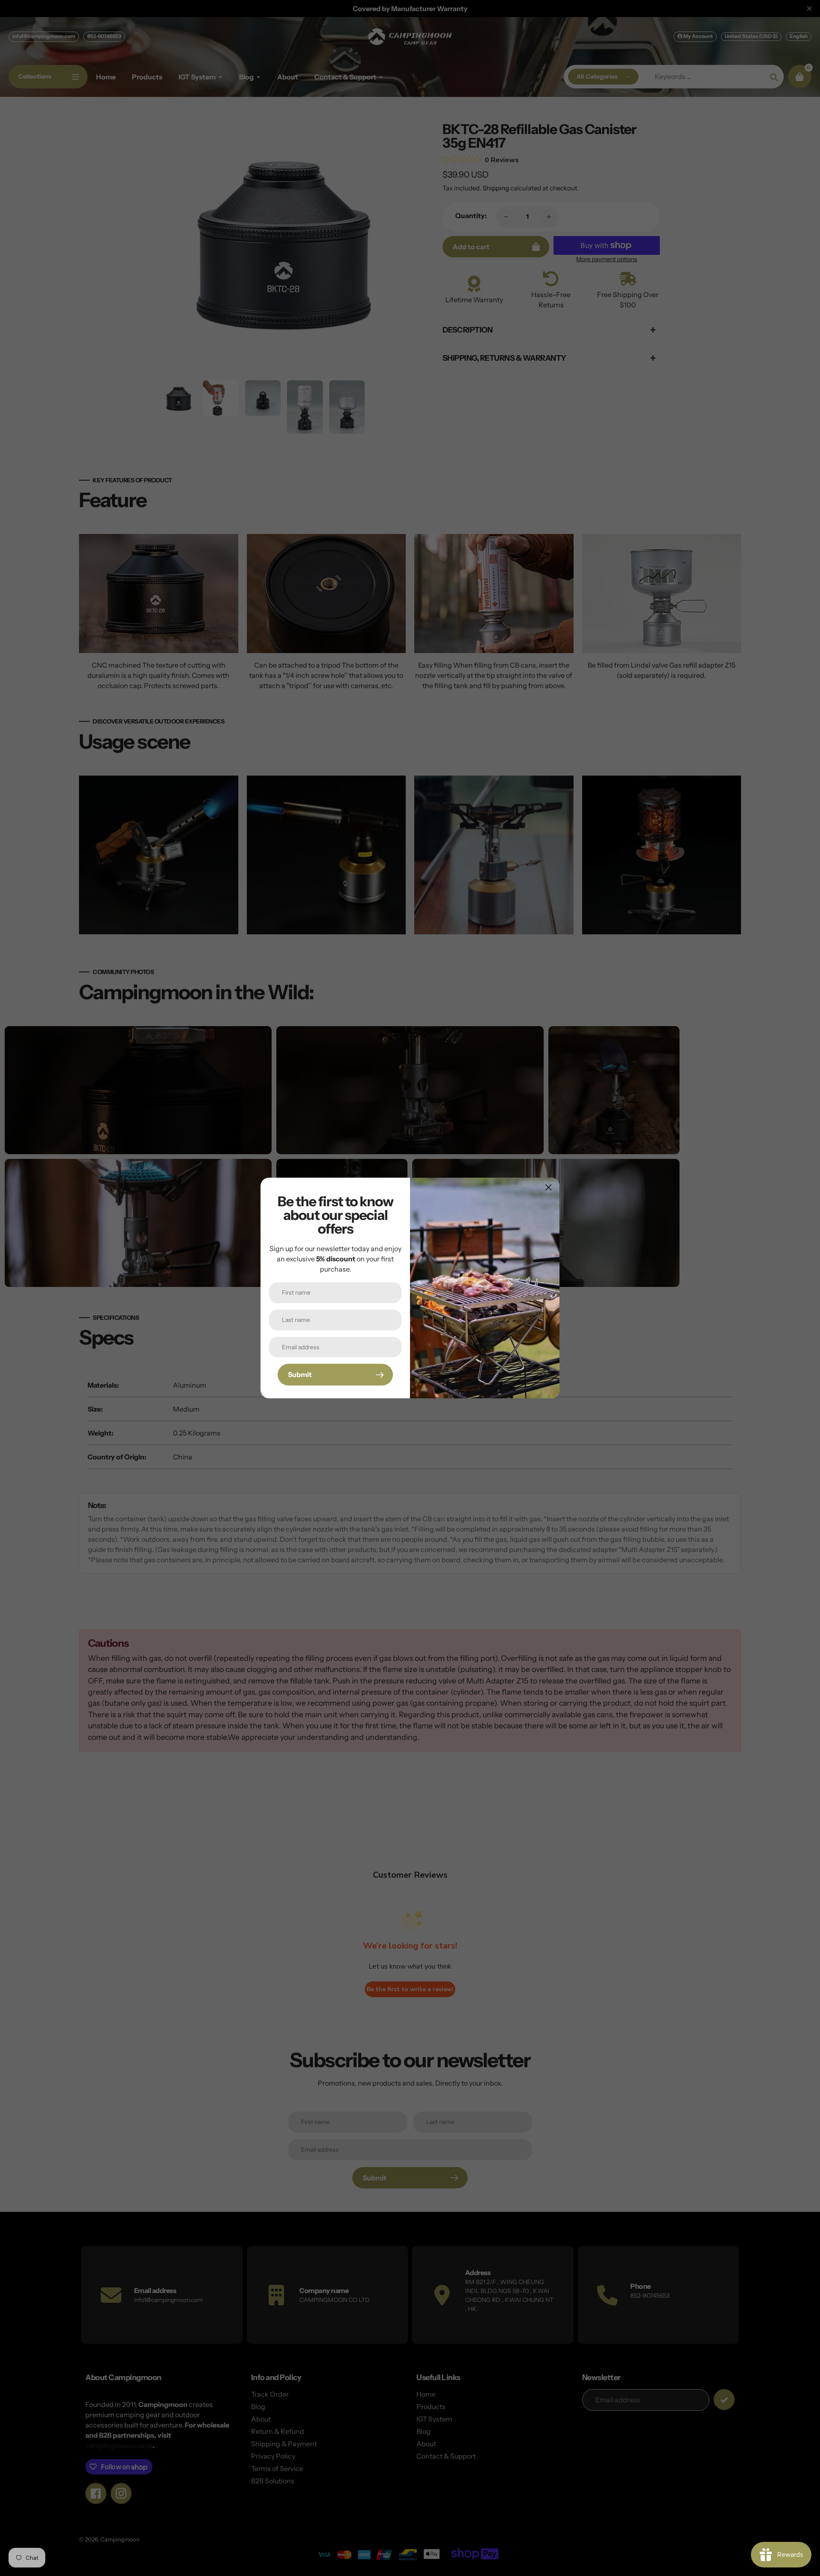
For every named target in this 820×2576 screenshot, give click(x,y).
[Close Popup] (549, 1187)
